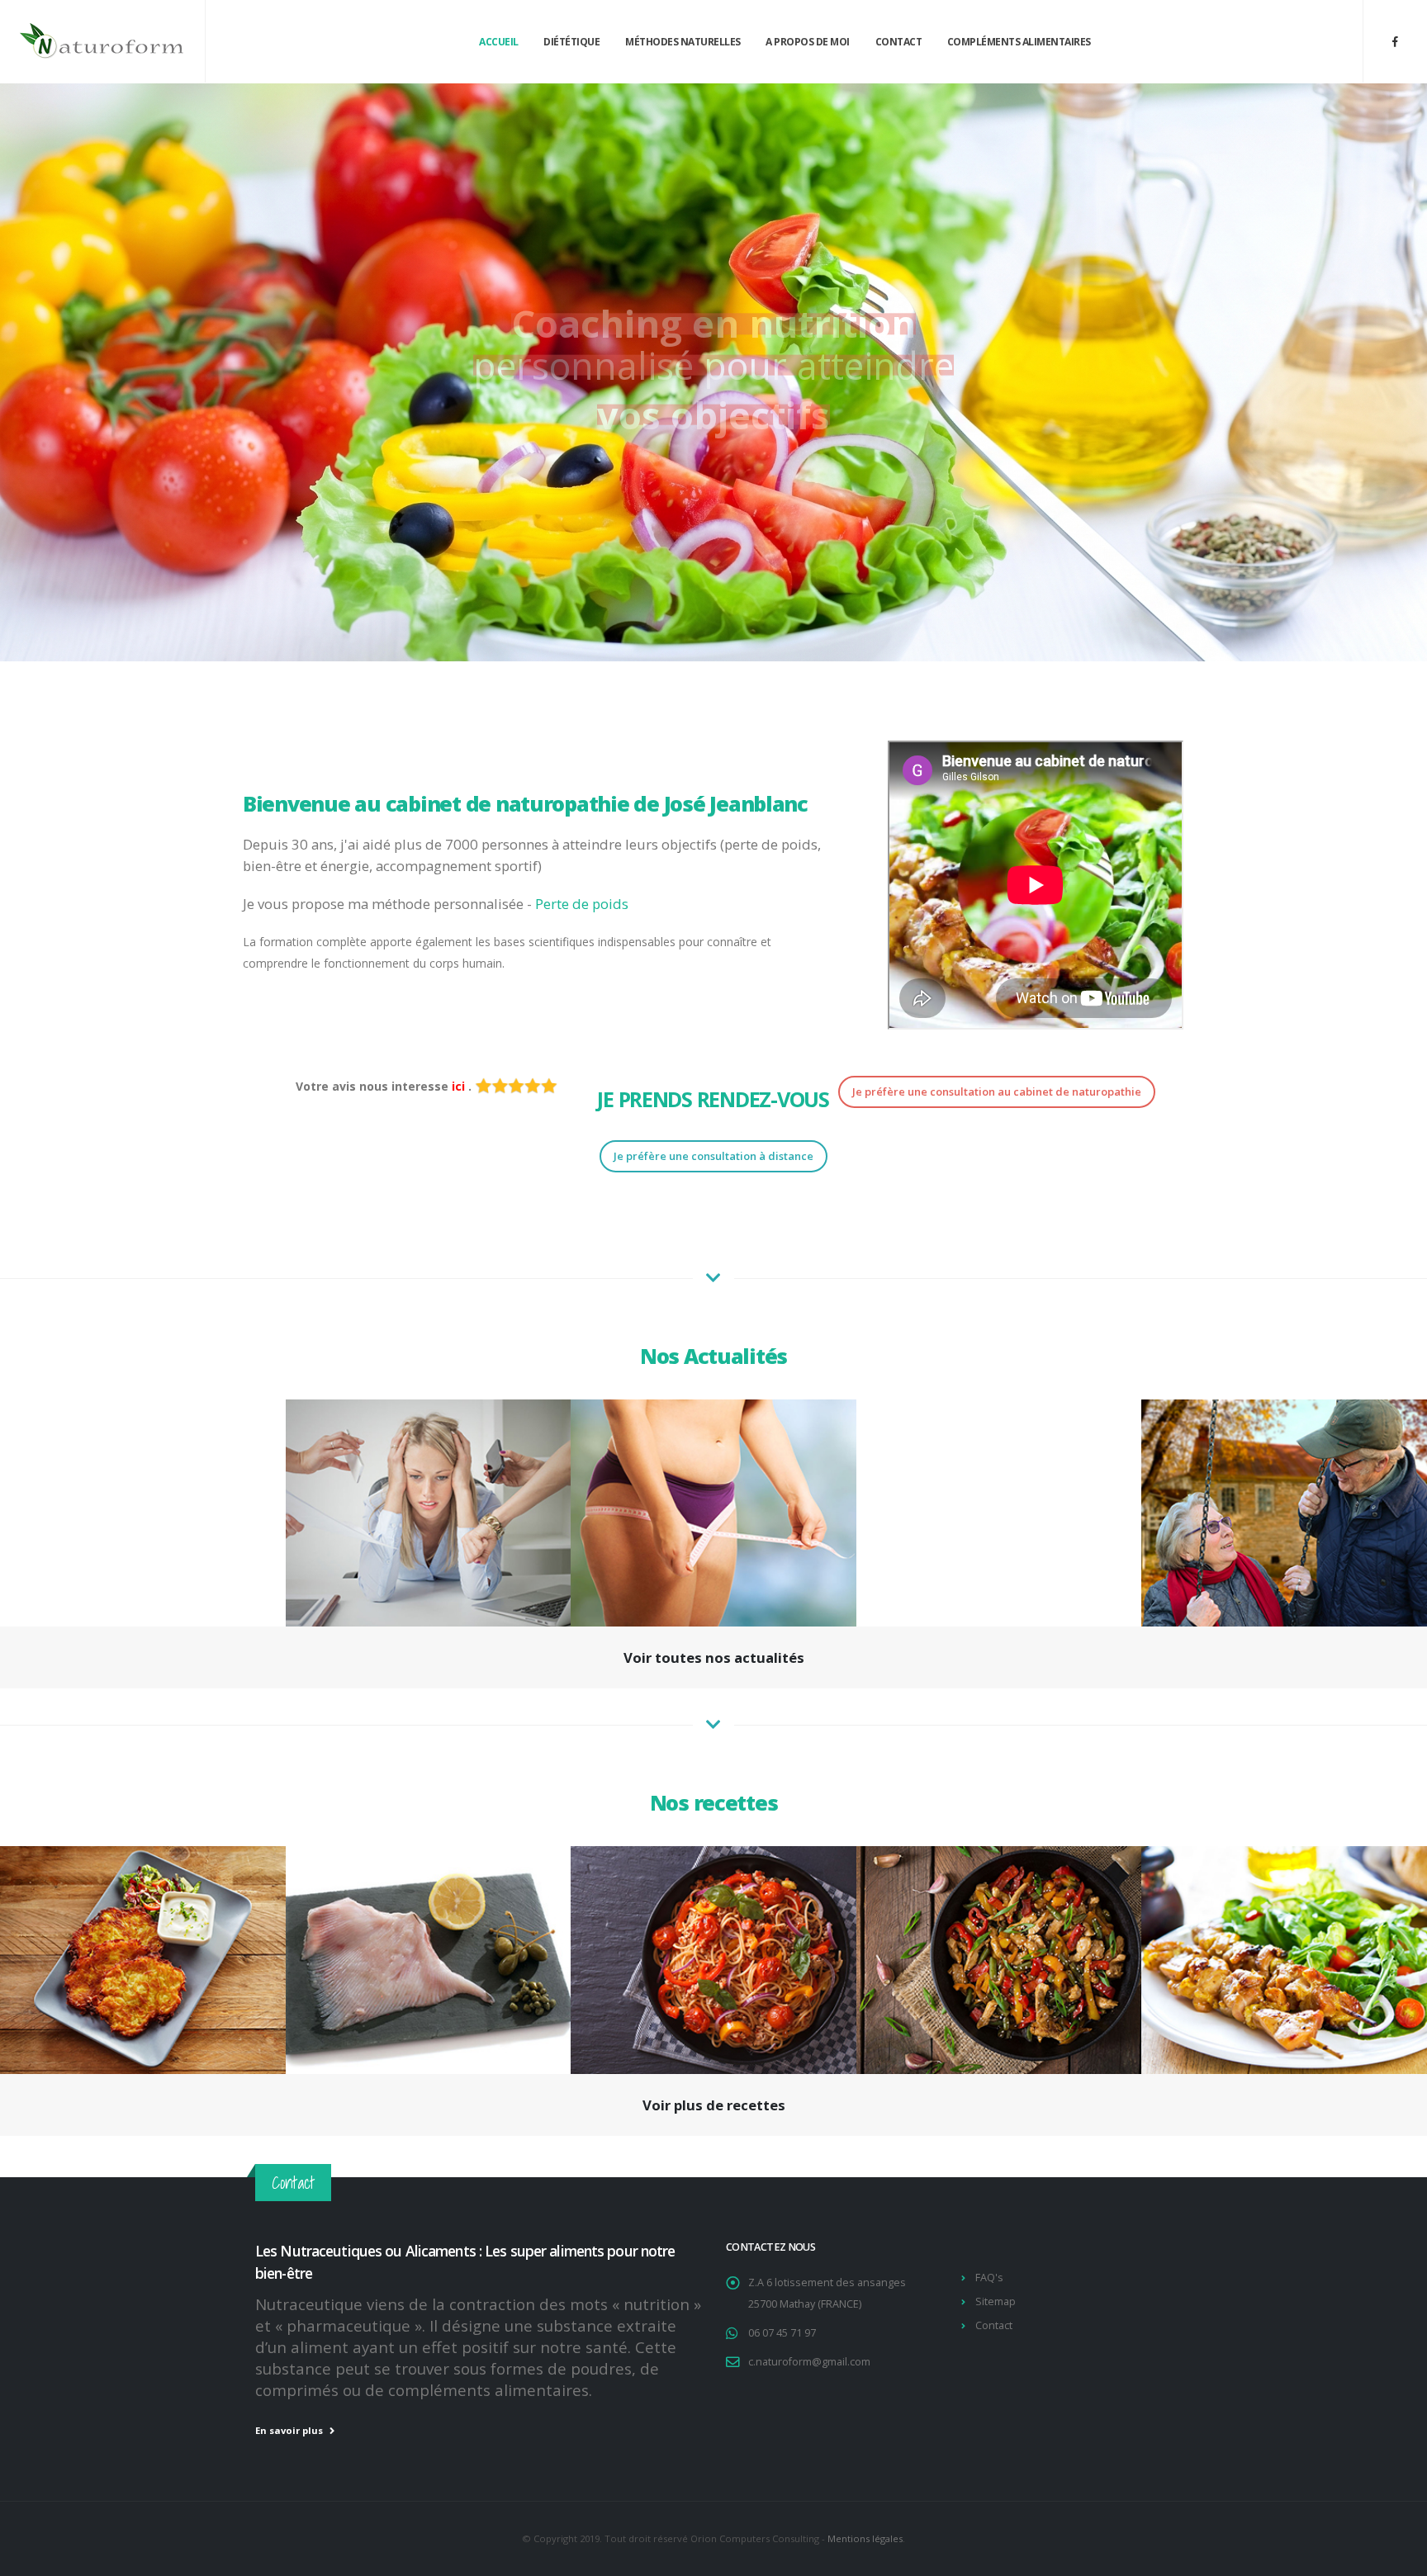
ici (460, 1086)
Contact (899, 42)
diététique (571, 42)
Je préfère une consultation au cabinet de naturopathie (997, 1091)
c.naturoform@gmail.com (809, 2362)
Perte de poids (582, 904)
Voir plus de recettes (714, 2105)
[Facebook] (1395, 41)
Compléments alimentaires (1019, 42)
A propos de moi (808, 42)
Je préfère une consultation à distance (713, 1156)
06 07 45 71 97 (782, 2333)
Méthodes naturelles (683, 42)
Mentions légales (865, 2538)
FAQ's (989, 2278)
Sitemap (996, 2301)
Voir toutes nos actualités (714, 1657)
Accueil (499, 42)
